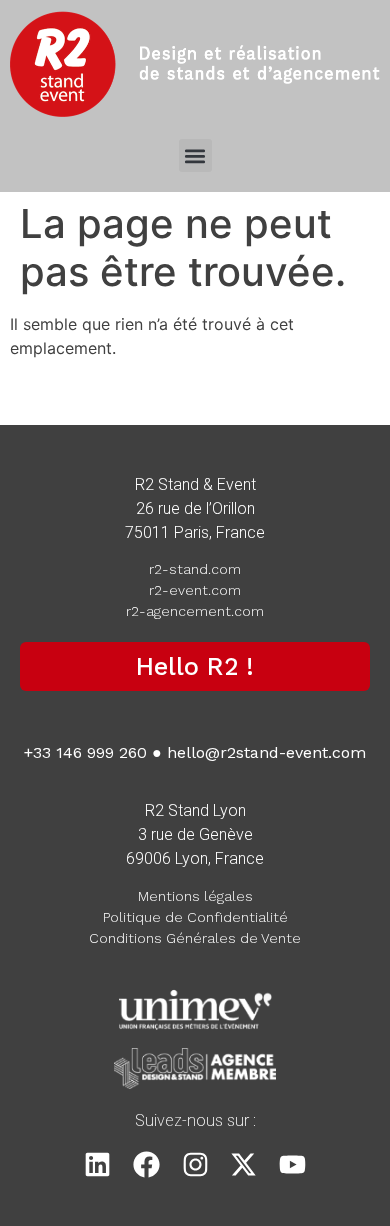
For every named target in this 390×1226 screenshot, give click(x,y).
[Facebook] (146, 1164)
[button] (195, 155)
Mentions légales (195, 896)
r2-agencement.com (195, 611)
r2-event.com (195, 590)
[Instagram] (195, 1164)
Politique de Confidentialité (195, 917)
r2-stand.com (195, 569)
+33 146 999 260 (85, 752)
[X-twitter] (243, 1164)
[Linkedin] (98, 1164)
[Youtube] (292, 1164)
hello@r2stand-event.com (266, 752)
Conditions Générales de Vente (195, 938)
